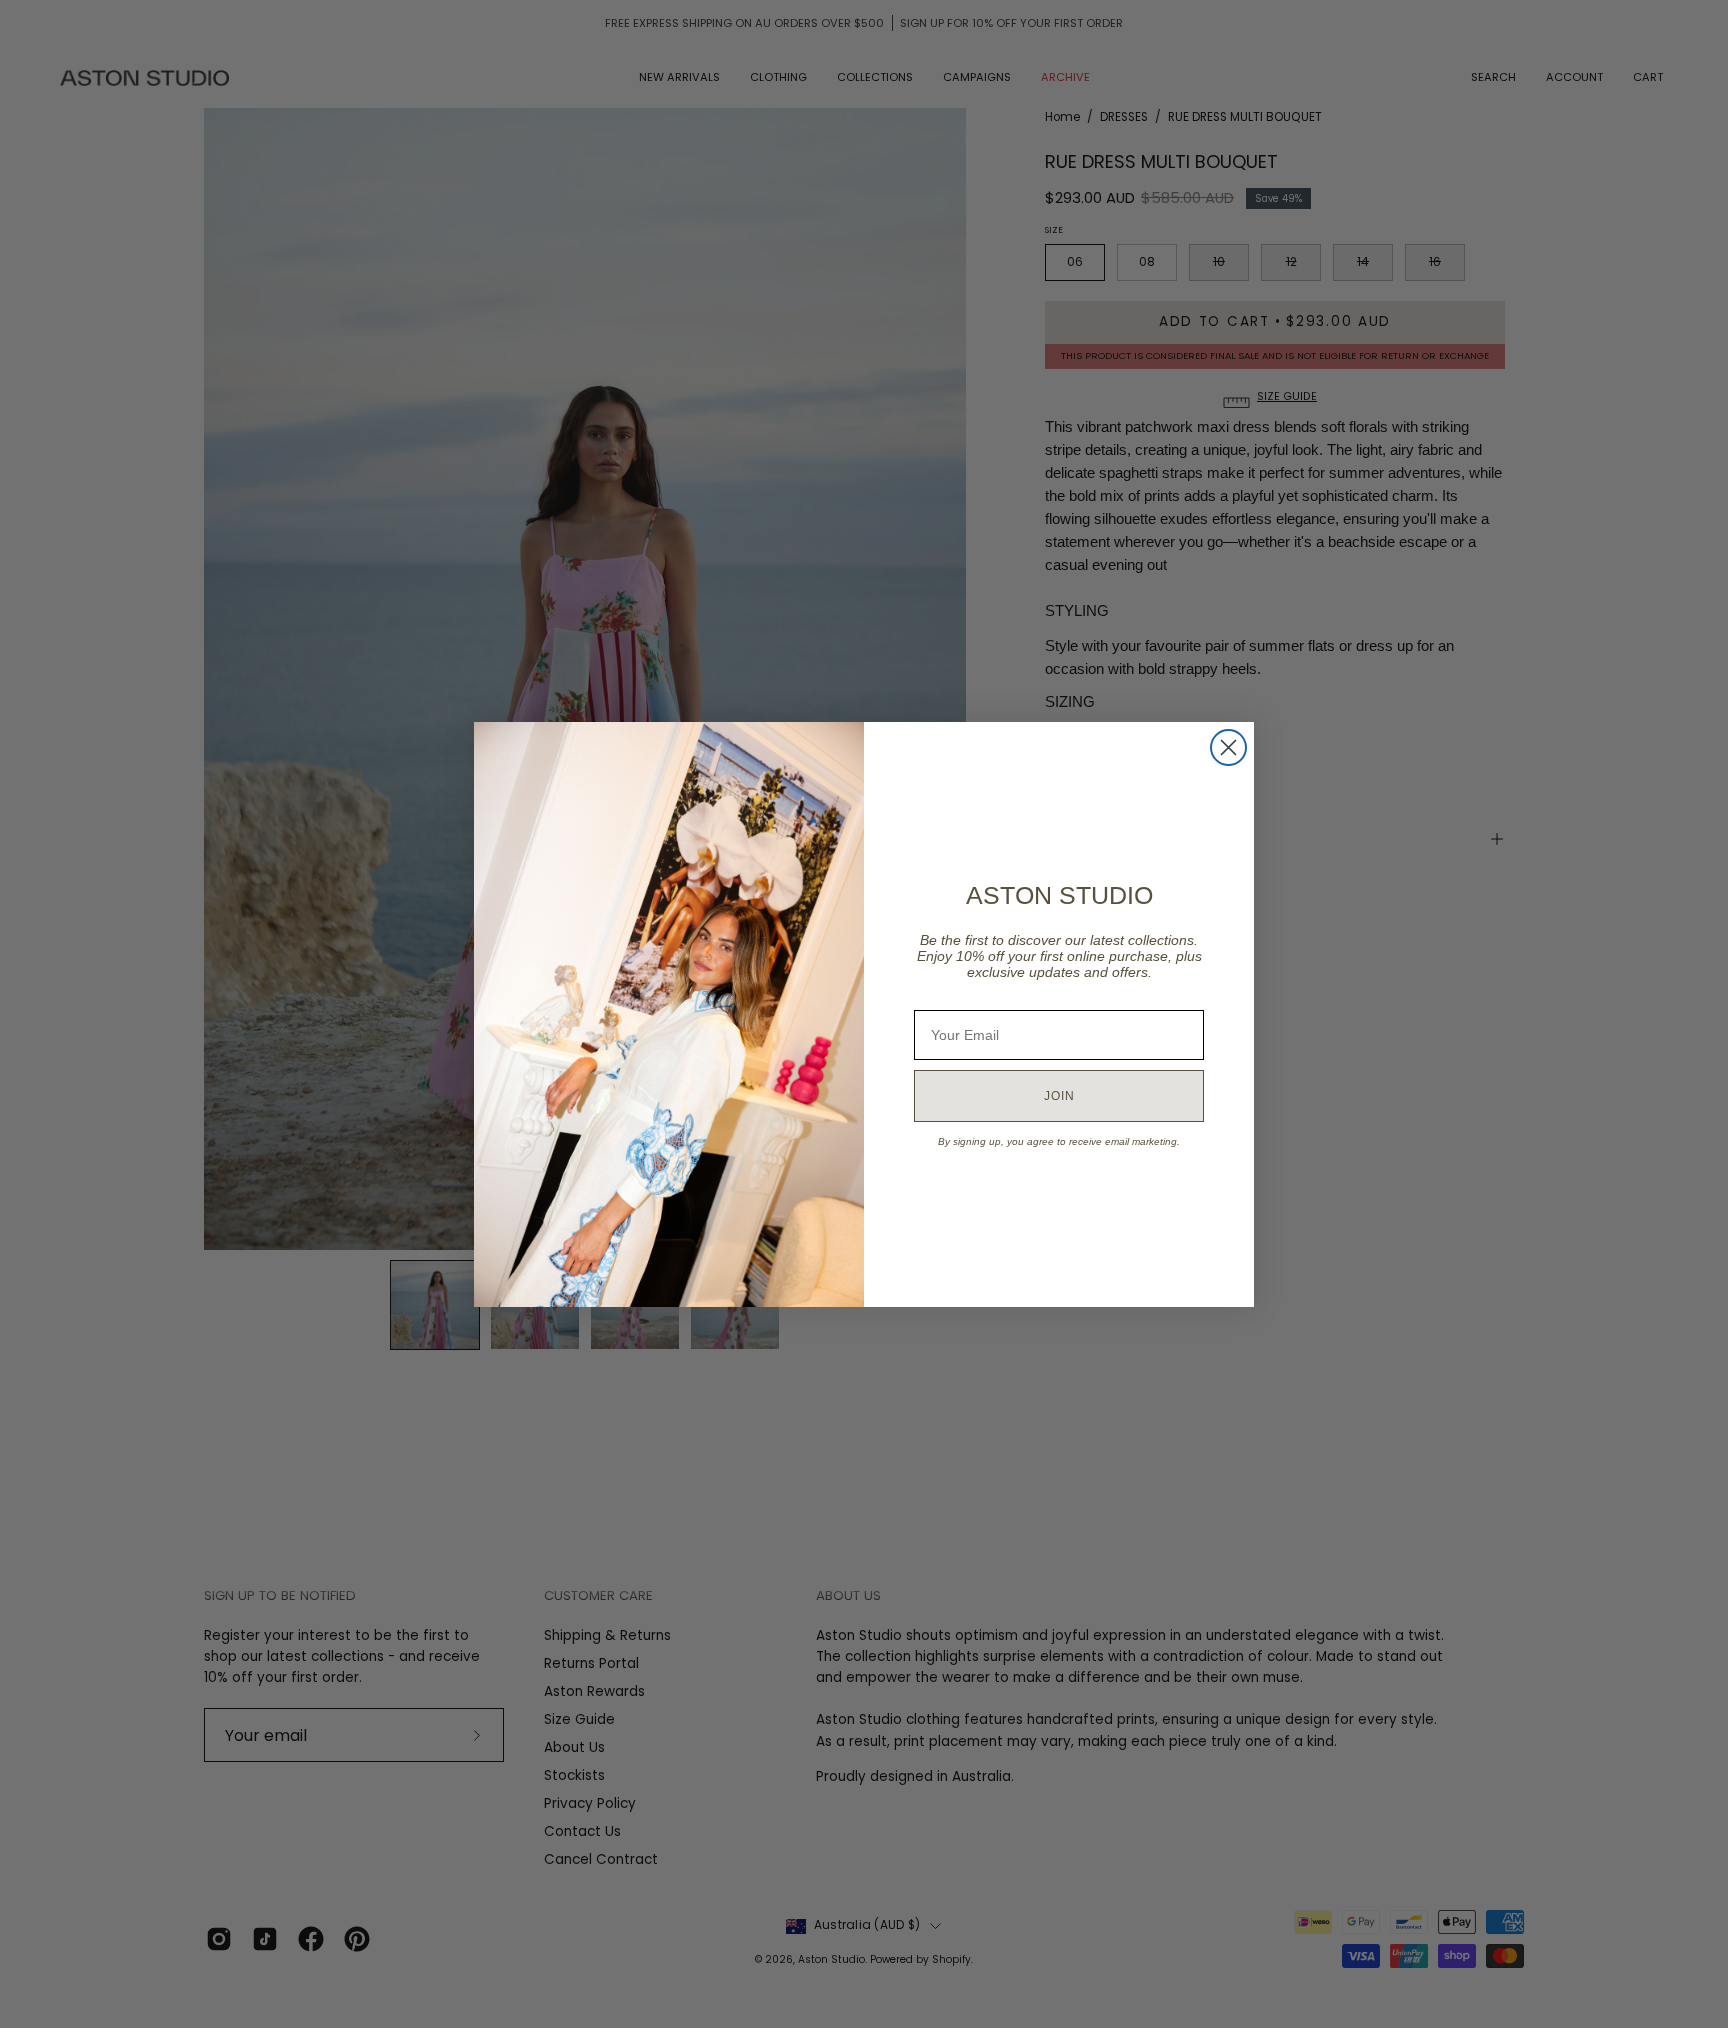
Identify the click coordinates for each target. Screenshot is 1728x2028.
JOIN (1059, 1096)
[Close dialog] (1228, 747)
